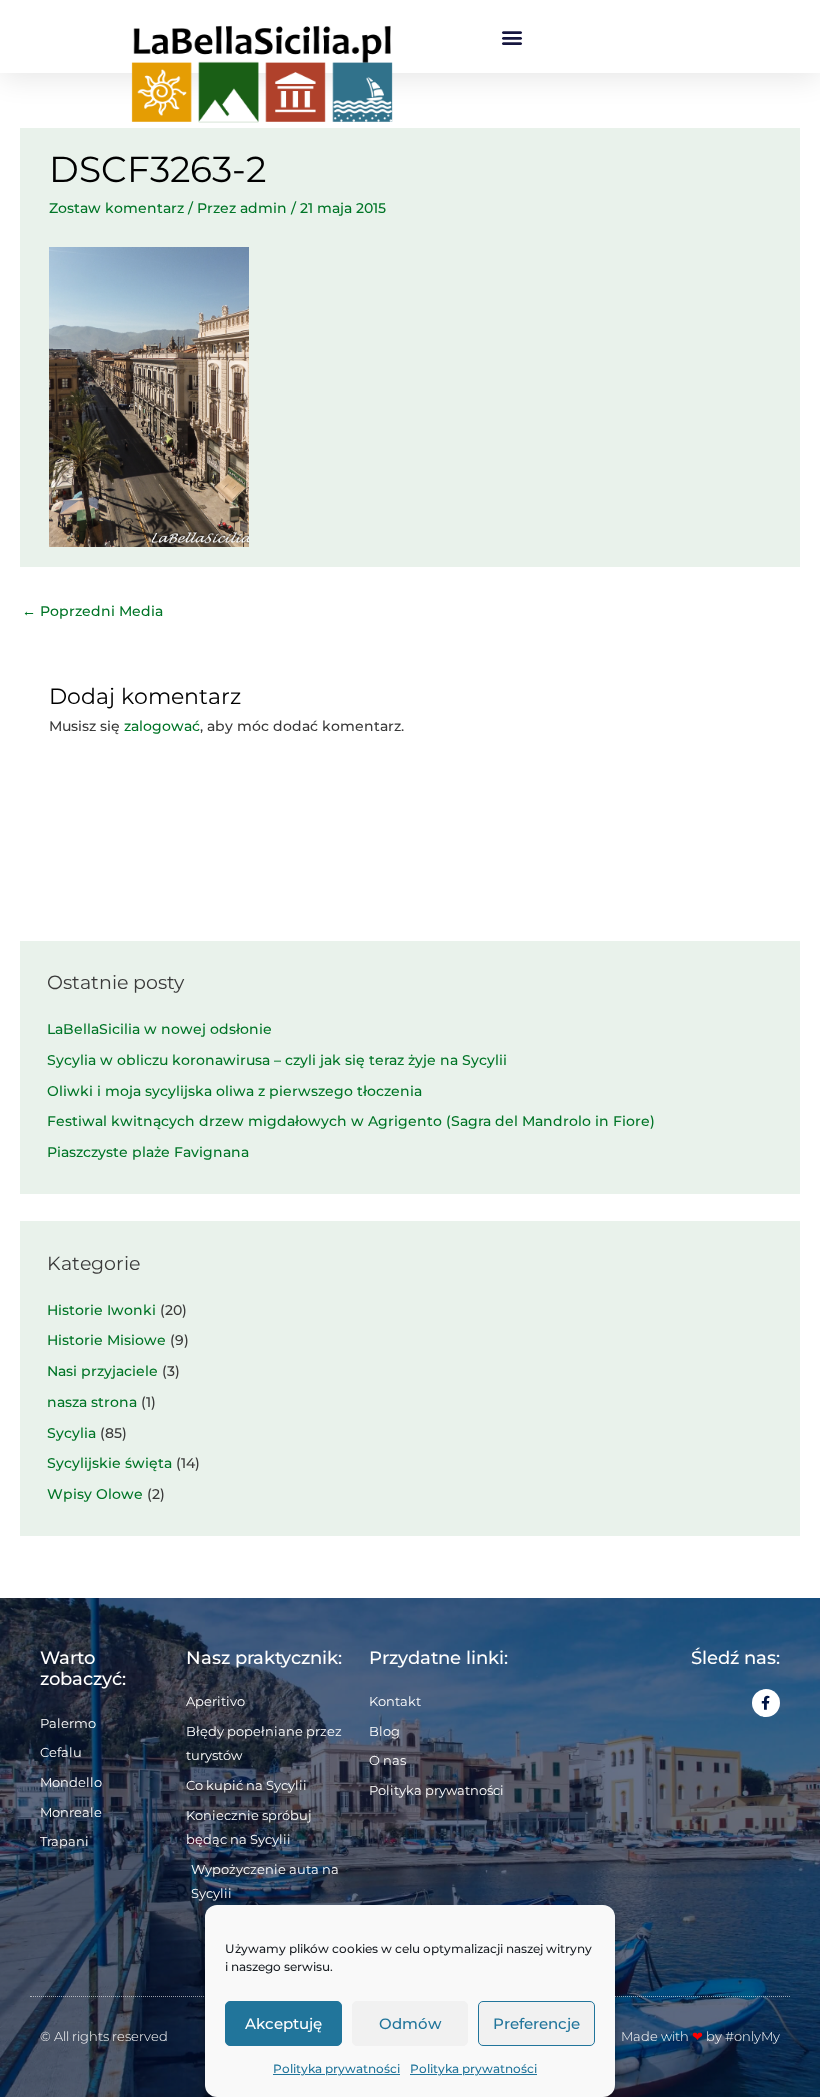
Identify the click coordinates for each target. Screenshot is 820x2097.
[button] (512, 36)
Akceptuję (283, 2023)
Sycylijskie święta (109, 1463)
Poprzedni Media (92, 611)
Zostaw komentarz (116, 208)
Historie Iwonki (101, 1310)
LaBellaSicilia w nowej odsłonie (159, 1029)
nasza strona (92, 1402)
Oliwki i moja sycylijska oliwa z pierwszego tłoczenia (234, 1091)
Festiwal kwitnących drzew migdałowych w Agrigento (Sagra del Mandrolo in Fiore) (351, 1121)
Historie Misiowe (106, 1340)
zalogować (162, 726)
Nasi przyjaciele (102, 1371)
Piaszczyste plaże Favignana (148, 1152)
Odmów (410, 2023)
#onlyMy (752, 2036)
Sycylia (71, 1433)
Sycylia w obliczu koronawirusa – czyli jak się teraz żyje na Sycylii (277, 1060)
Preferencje (536, 2023)
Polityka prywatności (336, 2068)
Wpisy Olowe (95, 1494)
